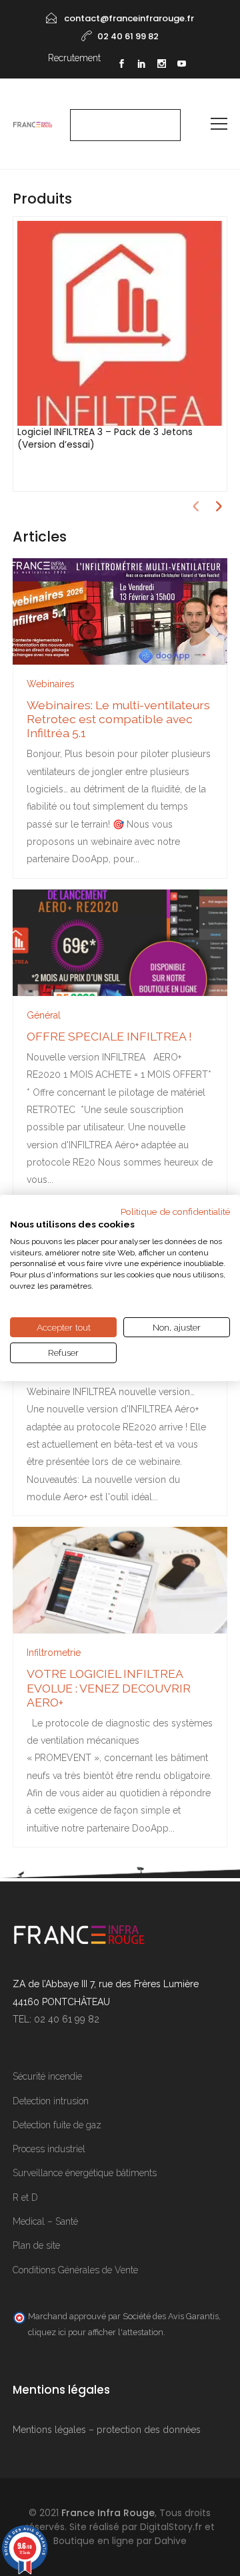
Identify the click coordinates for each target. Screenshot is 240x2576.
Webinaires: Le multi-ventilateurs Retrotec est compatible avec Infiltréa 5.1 (118, 719)
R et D (25, 2197)
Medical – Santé (45, 2221)
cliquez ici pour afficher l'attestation (96, 2332)
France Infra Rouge (108, 2513)
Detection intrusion (51, 2101)
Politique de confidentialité (175, 1211)
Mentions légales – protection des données (107, 2430)
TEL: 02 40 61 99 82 (56, 2019)
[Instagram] (161, 65)
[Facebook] (121, 65)
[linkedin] (141, 65)
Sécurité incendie (47, 2076)
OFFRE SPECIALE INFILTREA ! (109, 1036)
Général (44, 1015)
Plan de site (36, 2245)
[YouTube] (181, 65)
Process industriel (49, 2149)
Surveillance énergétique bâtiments (85, 2173)
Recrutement (74, 58)
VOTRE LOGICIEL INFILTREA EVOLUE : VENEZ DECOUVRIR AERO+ (109, 1688)
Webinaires (51, 684)
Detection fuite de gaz (57, 2125)
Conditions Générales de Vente (75, 2270)
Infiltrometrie (54, 1653)
